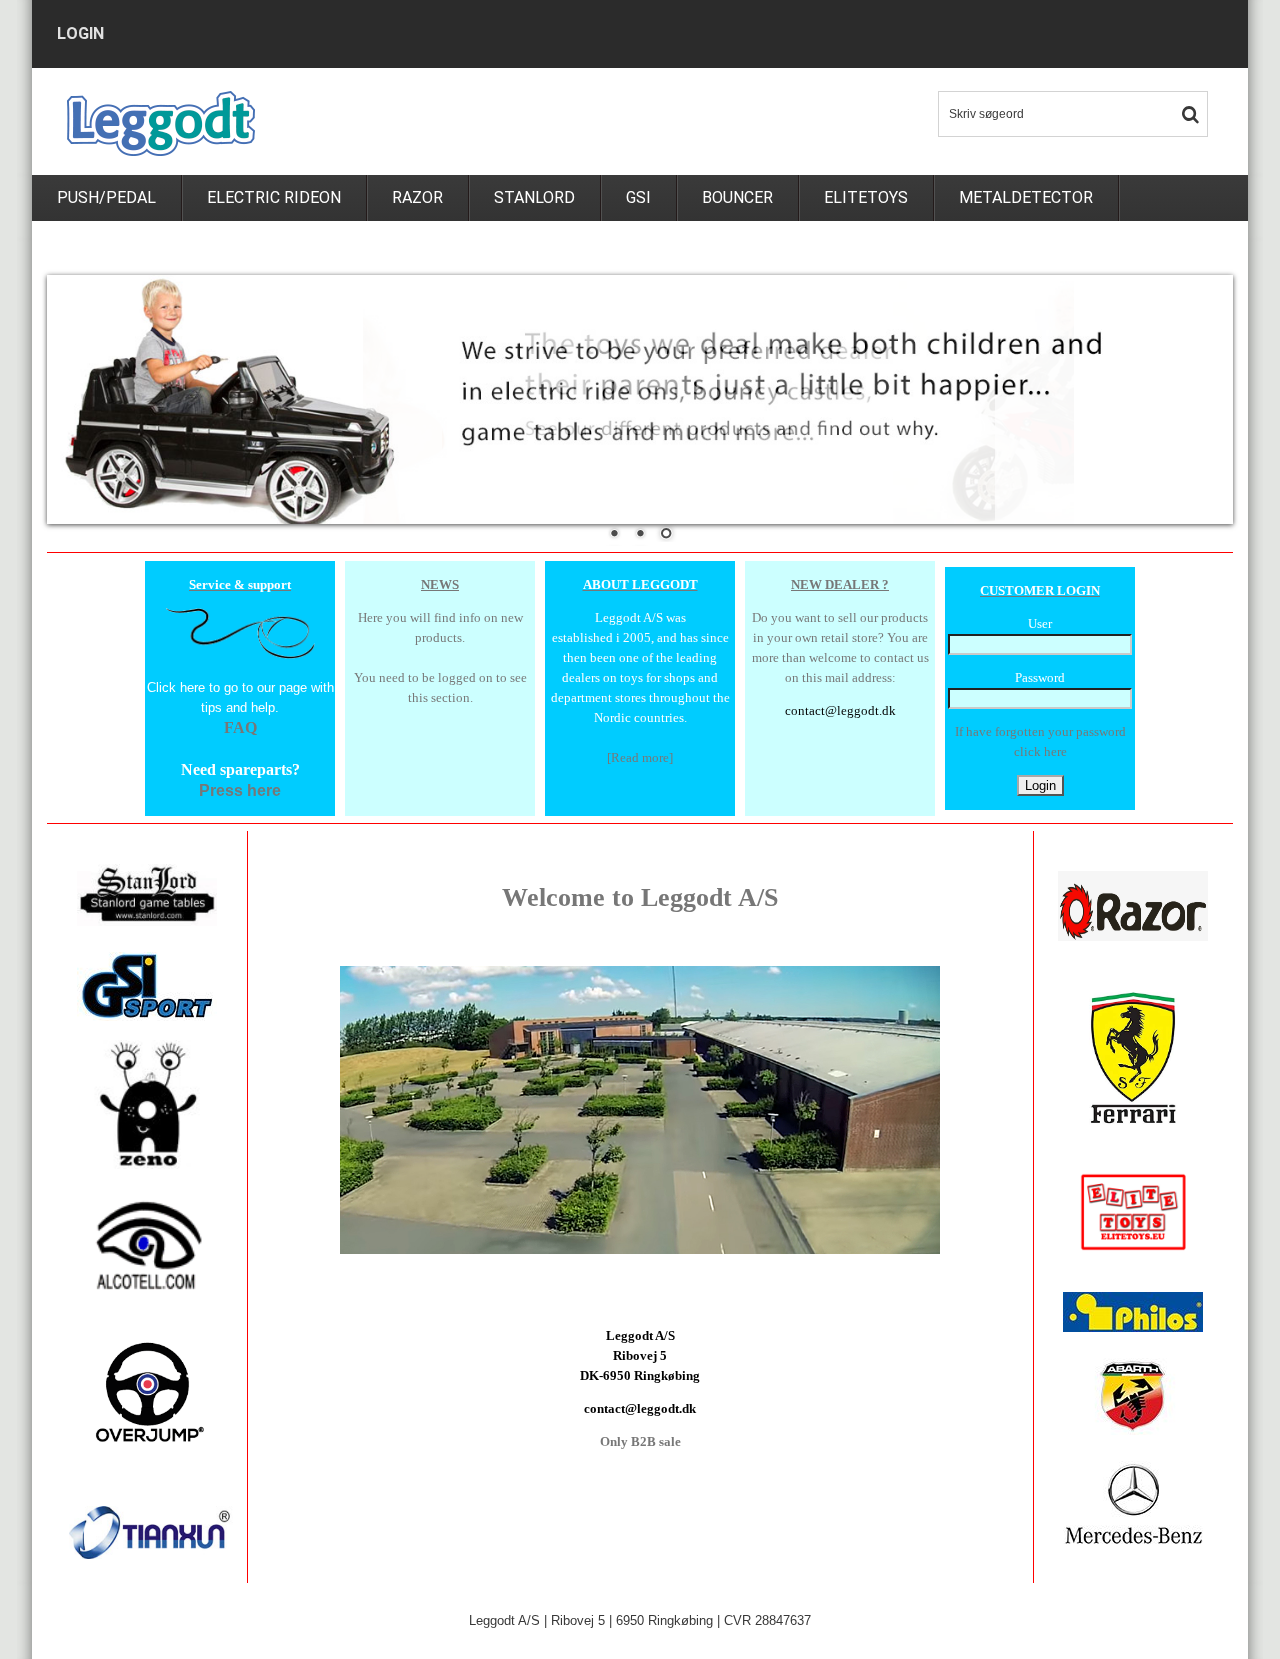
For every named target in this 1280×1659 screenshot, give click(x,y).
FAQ (240, 727)
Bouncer (737, 197)
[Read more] (640, 757)
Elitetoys (866, 197)
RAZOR (417, 197)
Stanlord (534, 197)
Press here (240, 790)
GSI (638, 197)
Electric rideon (274, 197)
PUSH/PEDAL (106, 197)
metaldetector (1026, 197)
